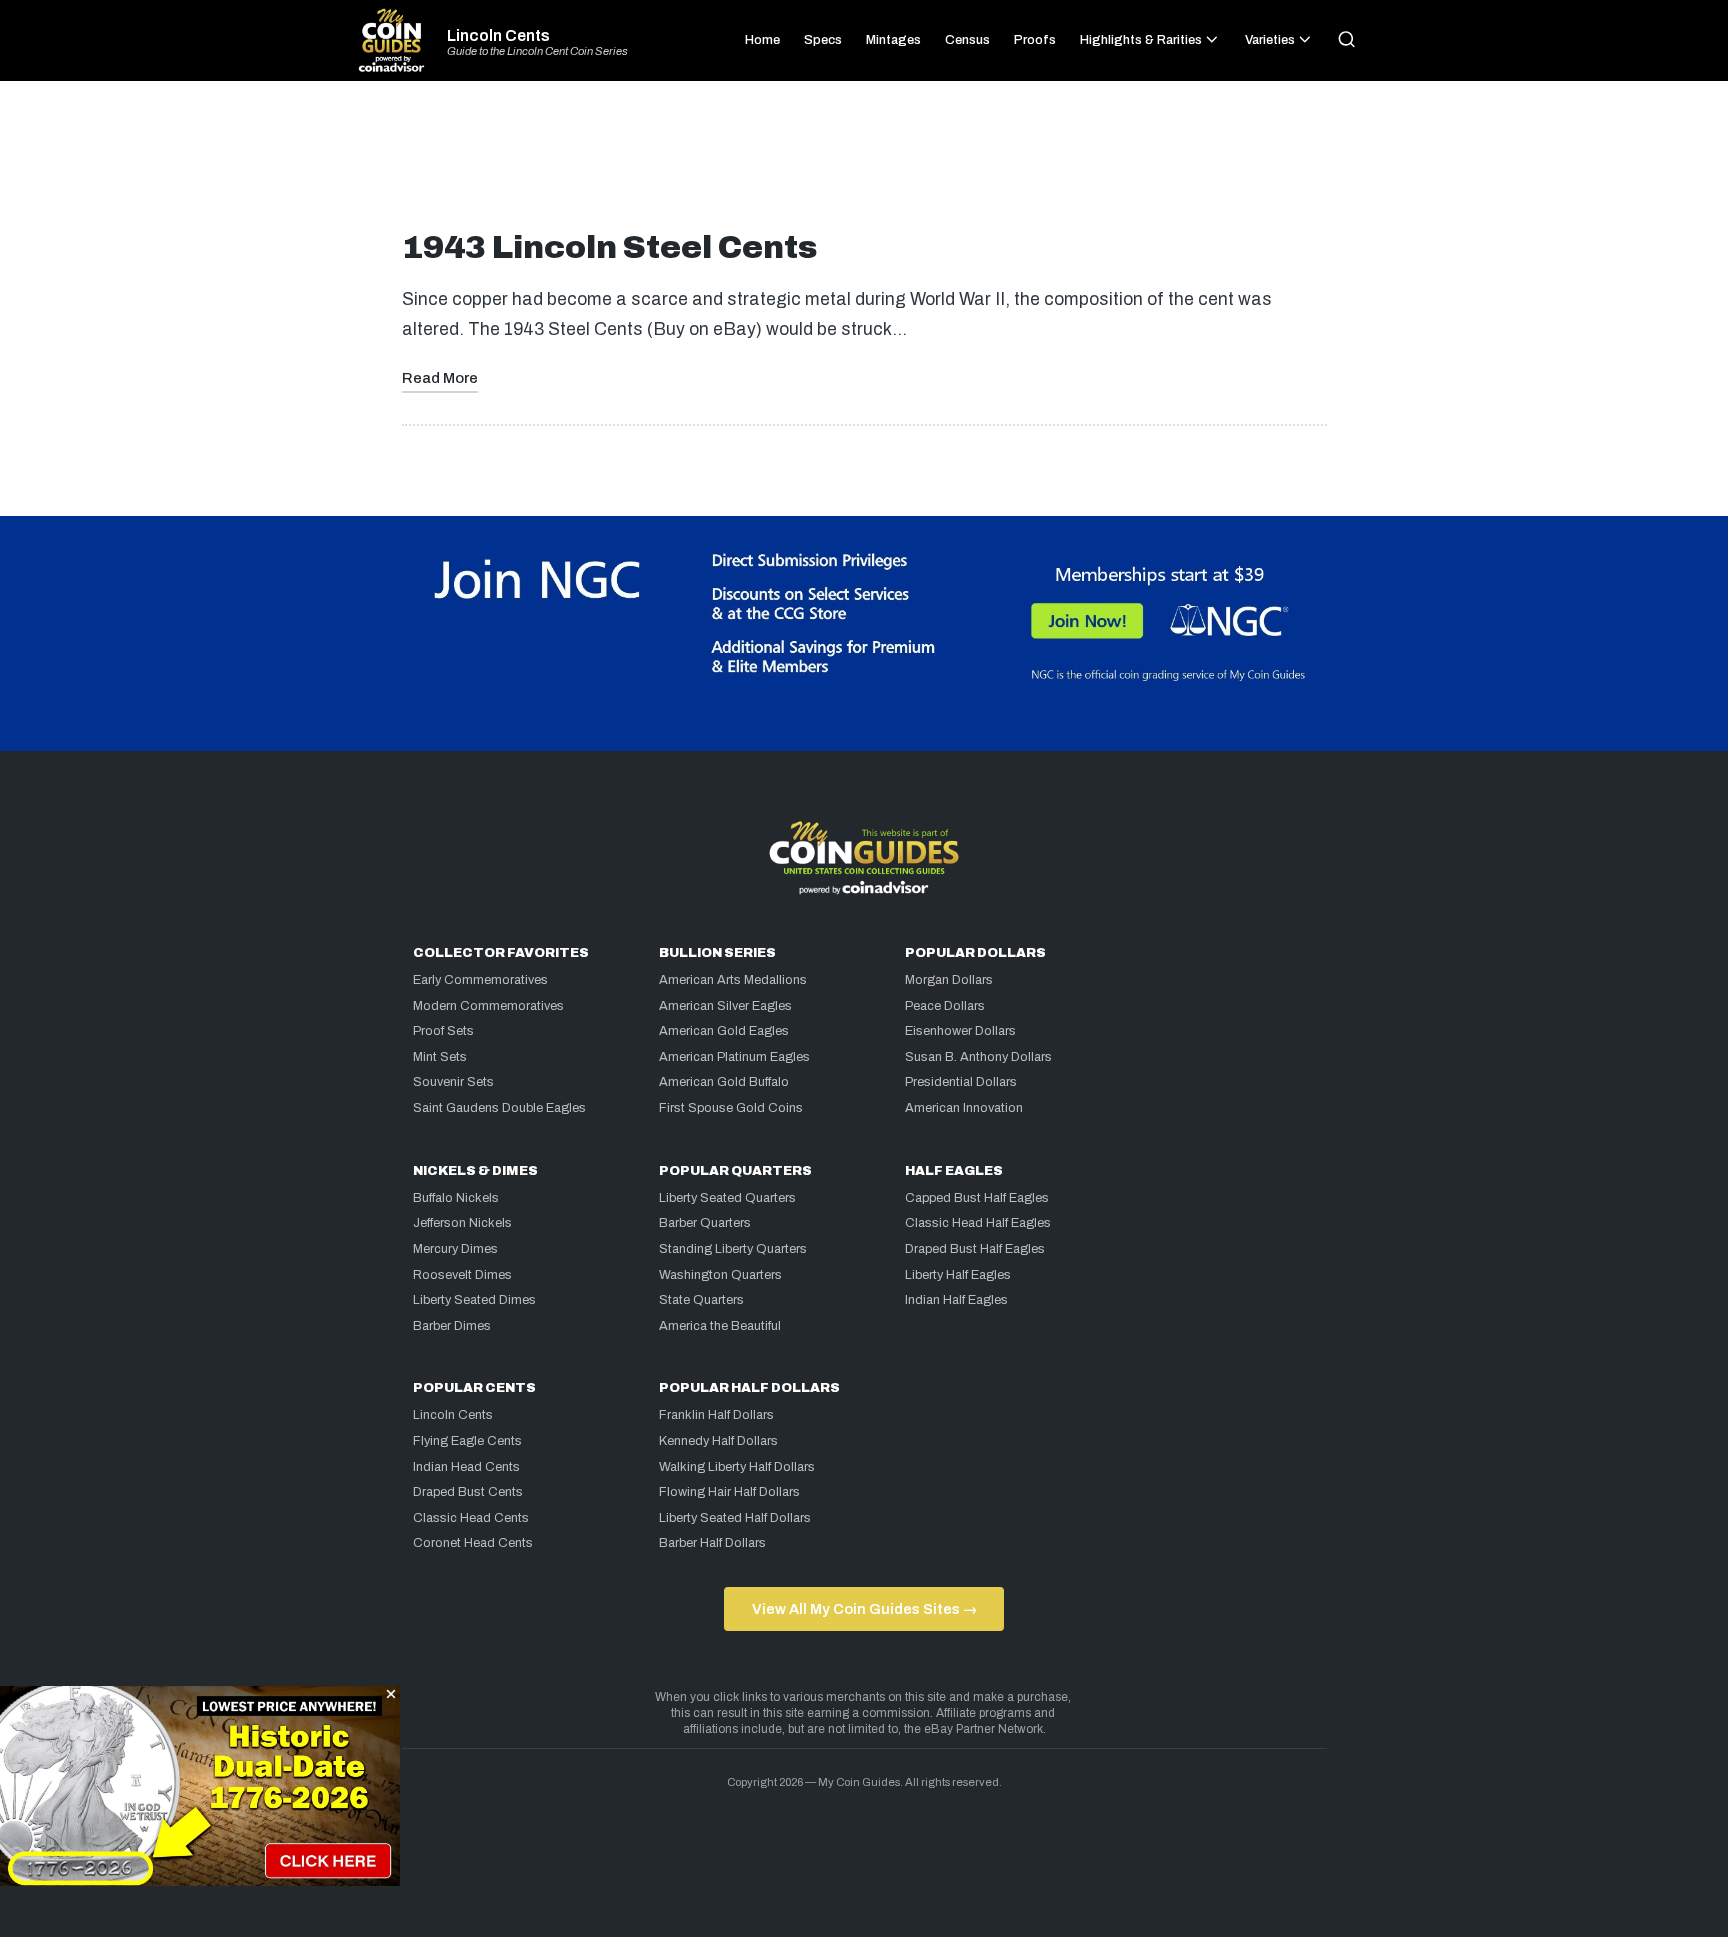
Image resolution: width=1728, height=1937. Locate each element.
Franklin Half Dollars (716, 1415)
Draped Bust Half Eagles (975, 1249)
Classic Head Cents (471, 1518)
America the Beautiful (720, 1326)
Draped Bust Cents (468, 1492)
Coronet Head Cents (473, 1543)
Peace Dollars (945, 1006)
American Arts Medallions (733, 980)
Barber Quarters (705, 1223)
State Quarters (701, 1300)
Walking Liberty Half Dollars (737, 1467)
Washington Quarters (720, 1275)
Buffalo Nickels (456, 1198)
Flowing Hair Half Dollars (729, 1492)
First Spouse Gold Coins (731, 1108)
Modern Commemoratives (488, 1006)
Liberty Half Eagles (958, 1275)
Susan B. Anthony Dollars (978, 1057)
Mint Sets (440, 1057)
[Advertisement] (864, 164)
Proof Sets (443, 1031)
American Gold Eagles (724, 1031)
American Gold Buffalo (724, 1082)
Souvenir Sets (453, 1082)
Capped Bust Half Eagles (977, 1198)
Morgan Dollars (949, 980)
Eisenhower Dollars (960, 1031)
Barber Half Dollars (712, 1543)
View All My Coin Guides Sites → (864, 1609)
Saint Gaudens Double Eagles (499, 1108)
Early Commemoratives (480, 980)
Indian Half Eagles (956, 1300)
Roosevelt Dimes (462, 1275)
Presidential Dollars (961, 1082)
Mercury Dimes (455, 1249)
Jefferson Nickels (462, 1223)
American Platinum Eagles (734, 1057)
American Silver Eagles (725, 1006)
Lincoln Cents (498, 36)
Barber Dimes (452, 1326)
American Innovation (964, 1108)
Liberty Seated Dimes (474, 1300)
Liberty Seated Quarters (727, 1198)
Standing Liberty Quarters (733, 1249)
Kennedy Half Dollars (718, 1441)
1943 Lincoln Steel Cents (609, 247)
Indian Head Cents (466, 1467)
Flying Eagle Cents (467, 1441)
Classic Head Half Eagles (978, 1223)
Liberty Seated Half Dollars (735, 1518)
